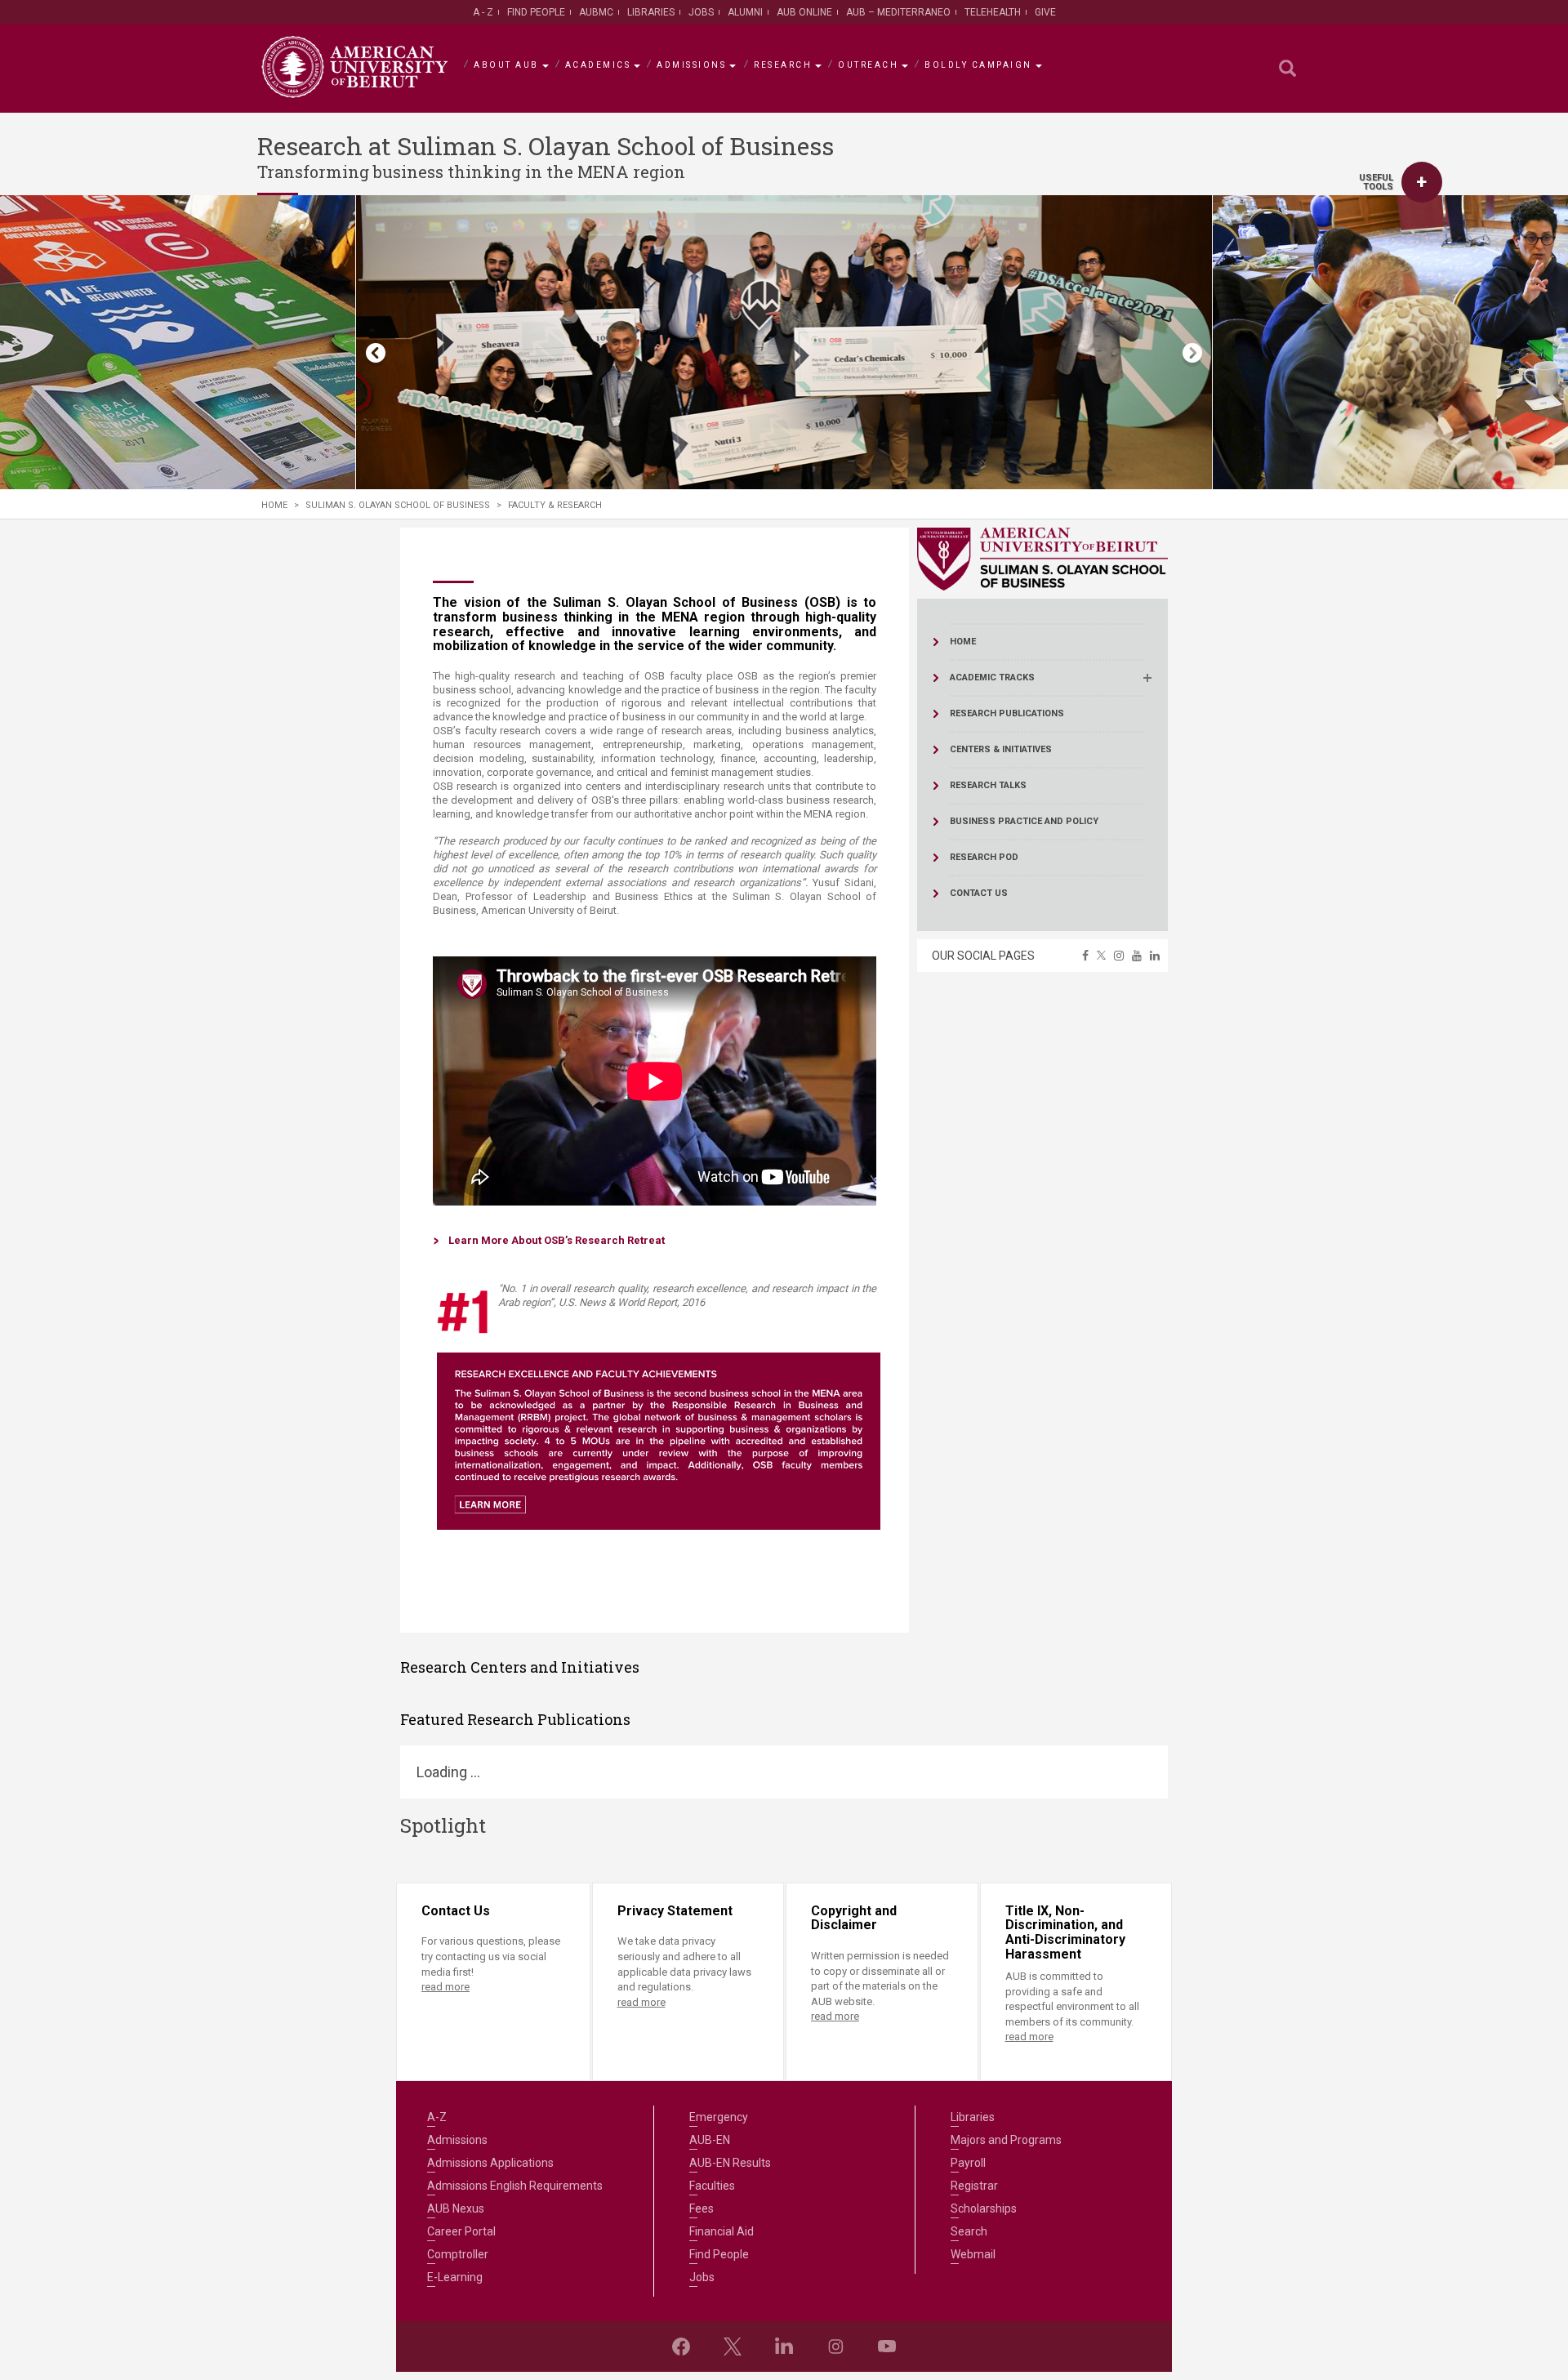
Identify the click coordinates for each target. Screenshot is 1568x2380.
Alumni (745, 12)
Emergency (719, 2117)
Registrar (974, 2186)
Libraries (651, 12)
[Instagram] (835, 2347)
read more (445, 1987)
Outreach (868, 65)
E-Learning (455, 2277)
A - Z (483, 12)
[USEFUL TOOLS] (1422, 182)
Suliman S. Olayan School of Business (398, 505)
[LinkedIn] (784, 2347)
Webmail (973, 2254)
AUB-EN (710, 2140)
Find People (536, 12)
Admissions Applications (490, 2163)
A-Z (437, 2117)
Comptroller (458, 2254)
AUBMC (596, 12)
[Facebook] (681, 2347)
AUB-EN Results (730, 2163)
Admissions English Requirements (515, 2186)
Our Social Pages (983, 956)
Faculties (712, 2186)
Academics (598, 65)
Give (1045, 12)
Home (274, 505)
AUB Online (804, 12)
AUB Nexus (456, 2208)
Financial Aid (722, 2231)
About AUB (506, 65)
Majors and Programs (1006, 2140)
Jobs (701, 12)
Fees (702, 2208)
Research (783, 65)
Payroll (968, 2163)
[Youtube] (887, 2347)
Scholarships (984, 2208)
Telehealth (993, 12)
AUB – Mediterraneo (898, 12)
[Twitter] (733, 2347)
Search (969, 2231)
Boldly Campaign (978, 65)
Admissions (691, 65)
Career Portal (461, 2231)
